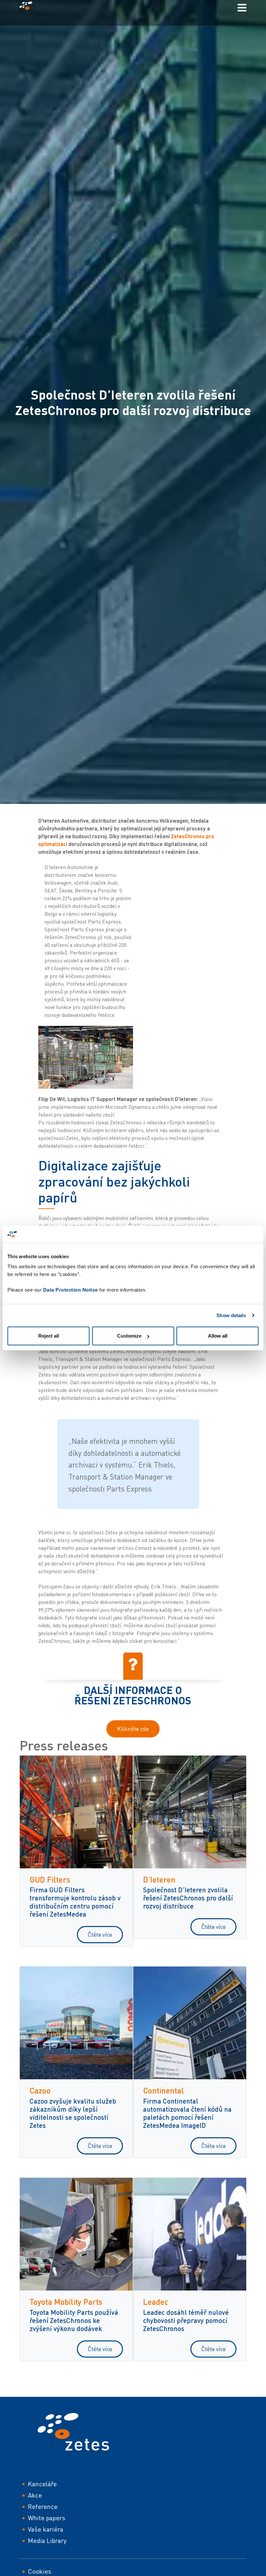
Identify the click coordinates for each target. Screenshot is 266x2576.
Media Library (47, 2541)
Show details (231, 1315)
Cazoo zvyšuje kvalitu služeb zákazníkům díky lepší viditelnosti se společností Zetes (73, 2113)
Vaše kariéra (46, 2529)
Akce (35, 2495)
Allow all (218, 1336)
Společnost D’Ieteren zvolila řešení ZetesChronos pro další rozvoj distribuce (188, 1898)
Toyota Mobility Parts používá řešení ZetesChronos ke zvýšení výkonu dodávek (74, 2320)
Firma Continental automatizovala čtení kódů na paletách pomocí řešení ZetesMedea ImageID (187, 2113)
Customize (129, 1336)
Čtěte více (100, 1934)
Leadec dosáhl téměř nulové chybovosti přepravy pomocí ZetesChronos (186, 2320)
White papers (47, 2518)
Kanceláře (42, 2484)
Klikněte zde (133, 1729)
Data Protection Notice (71, 1290)
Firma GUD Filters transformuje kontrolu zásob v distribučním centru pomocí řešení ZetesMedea (75, 1902)
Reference (43, 2506)
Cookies (40, 2571)
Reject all (49, 1336)
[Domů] (29, 7)
